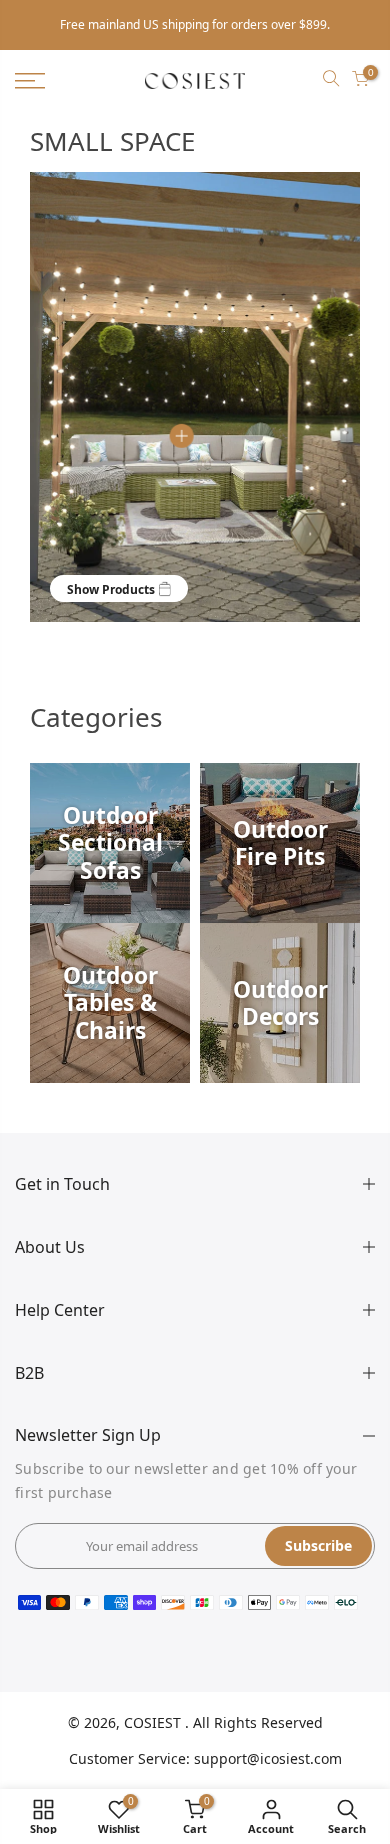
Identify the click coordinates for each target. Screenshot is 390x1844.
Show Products (112, 589)
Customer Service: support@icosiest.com (205, 1758)
